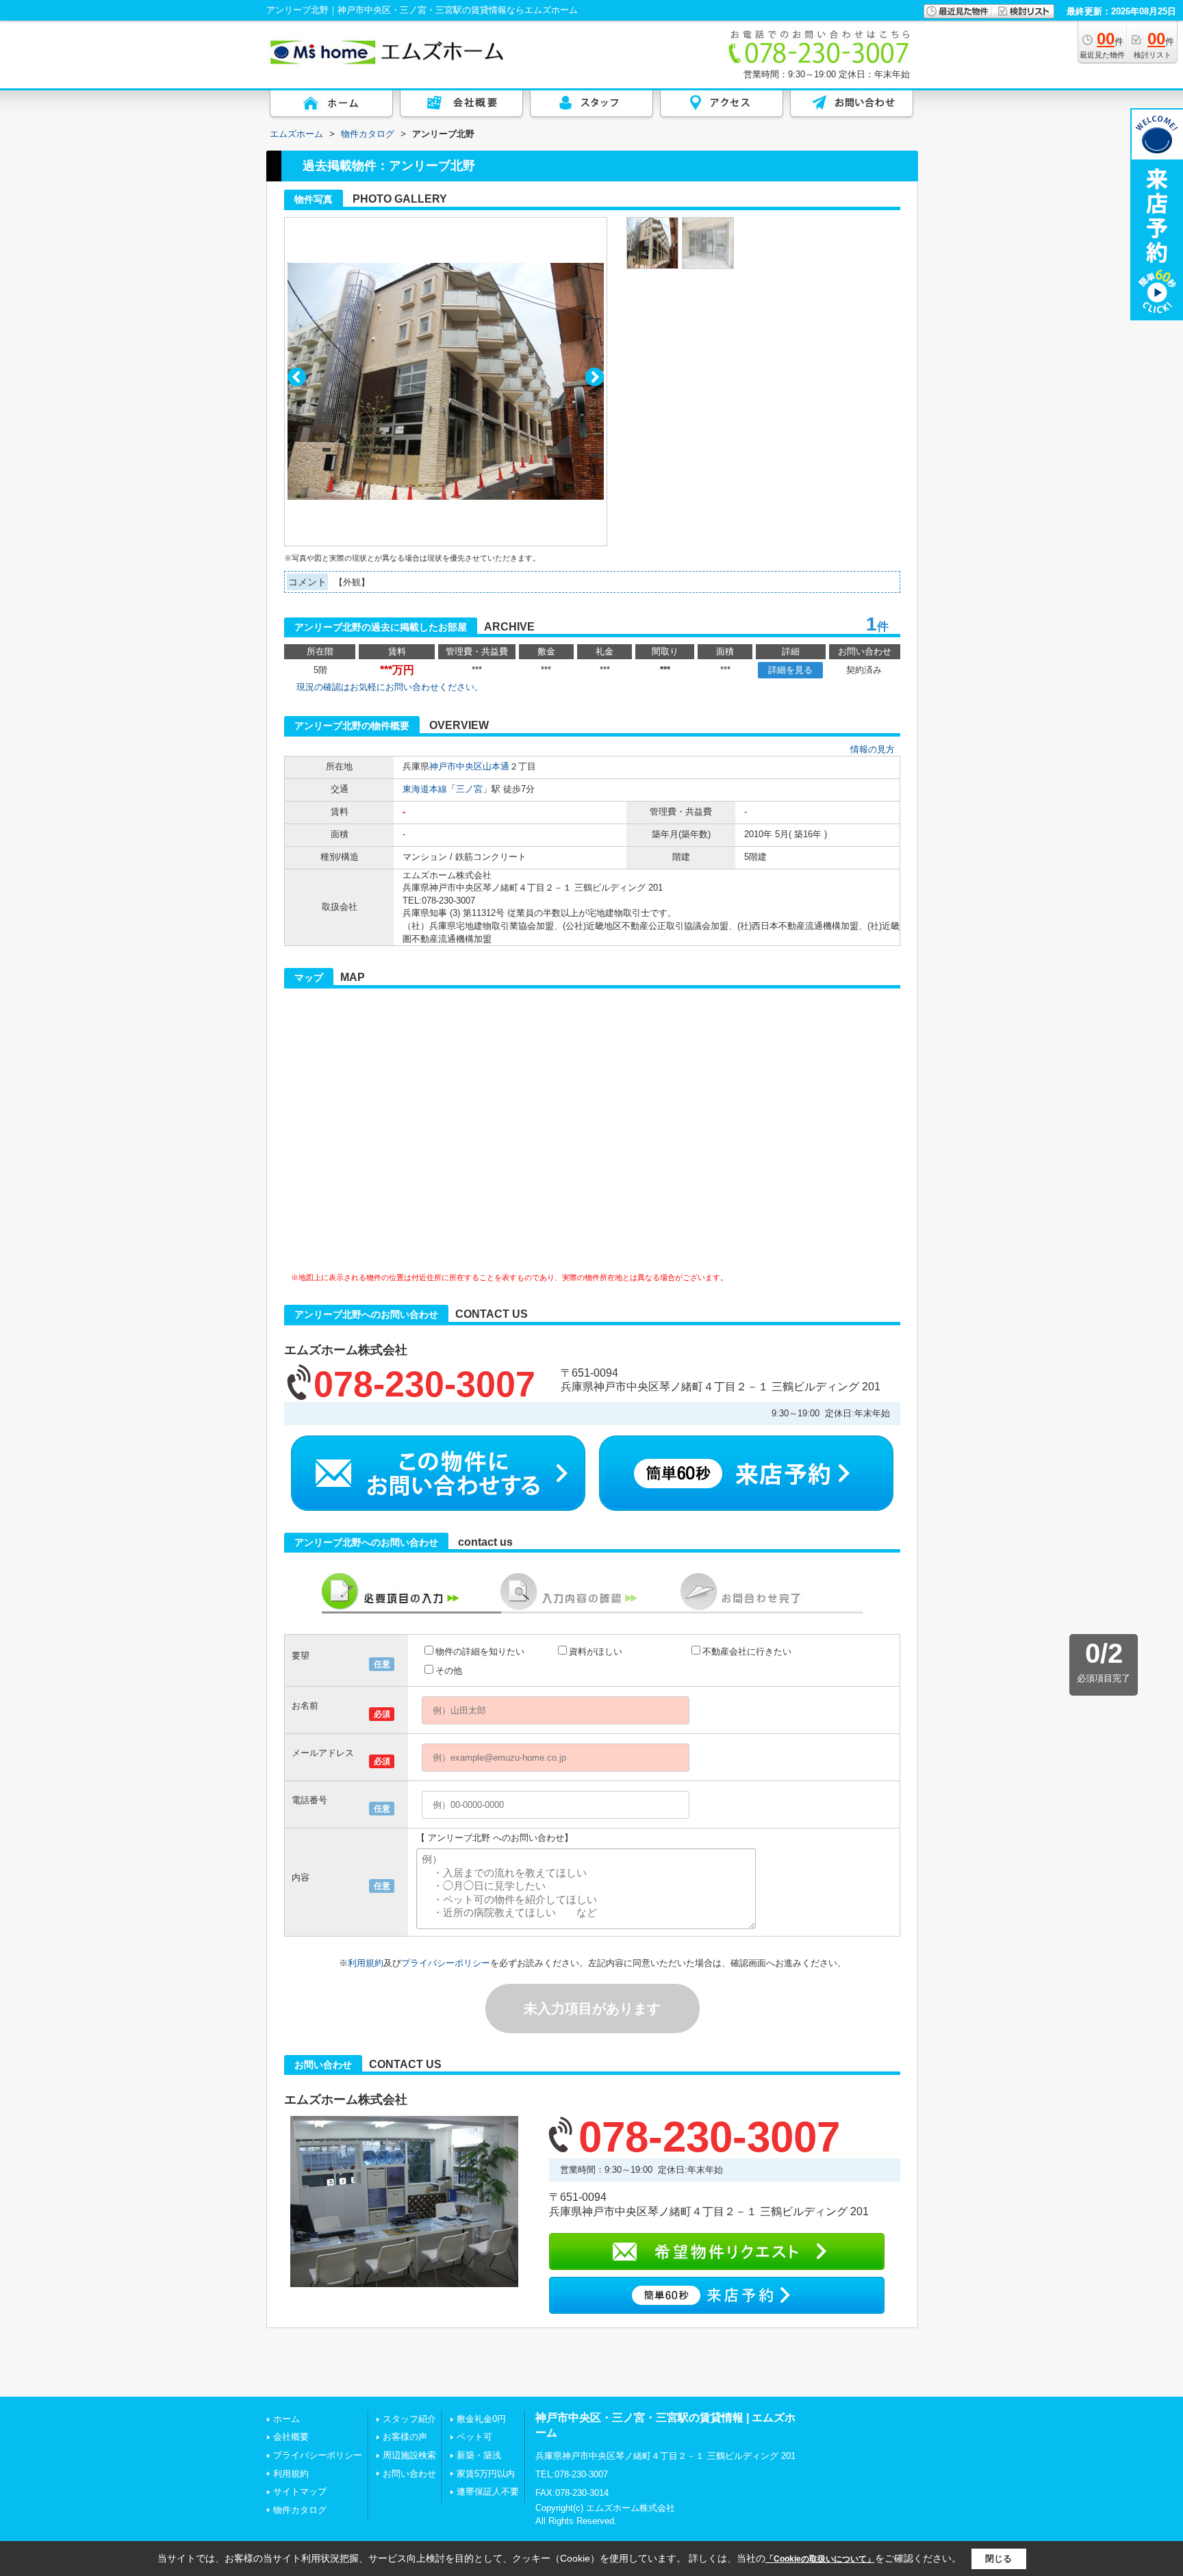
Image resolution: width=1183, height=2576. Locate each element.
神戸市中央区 (456, 766)
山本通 (496, 766)
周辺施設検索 (409, 2455)
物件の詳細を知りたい (480, 1652)
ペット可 (474, 2437)
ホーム (287, 2419)
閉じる (998, 2559)
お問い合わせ (409, 2474)
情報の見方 (873, 749)
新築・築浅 (479, 2455)
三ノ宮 (469, 789)
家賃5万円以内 (486, 2474)
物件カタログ (300, 2510)
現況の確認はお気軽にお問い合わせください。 (390, 687)
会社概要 (291, 2437)
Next (595, 377)
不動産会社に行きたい (747, 1652)
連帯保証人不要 (488, 2491)
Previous (297, 377)
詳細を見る (790, 670)
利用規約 (366, 1963)
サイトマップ (300, 2491)
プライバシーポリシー (446, 1963)
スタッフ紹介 (409, 2419)
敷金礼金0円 (481, 2419)
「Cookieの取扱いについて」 (820, 2559)
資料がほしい (596, 1652)
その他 (449, 1671)
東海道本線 (425, 789)
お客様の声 (405, 2437)
